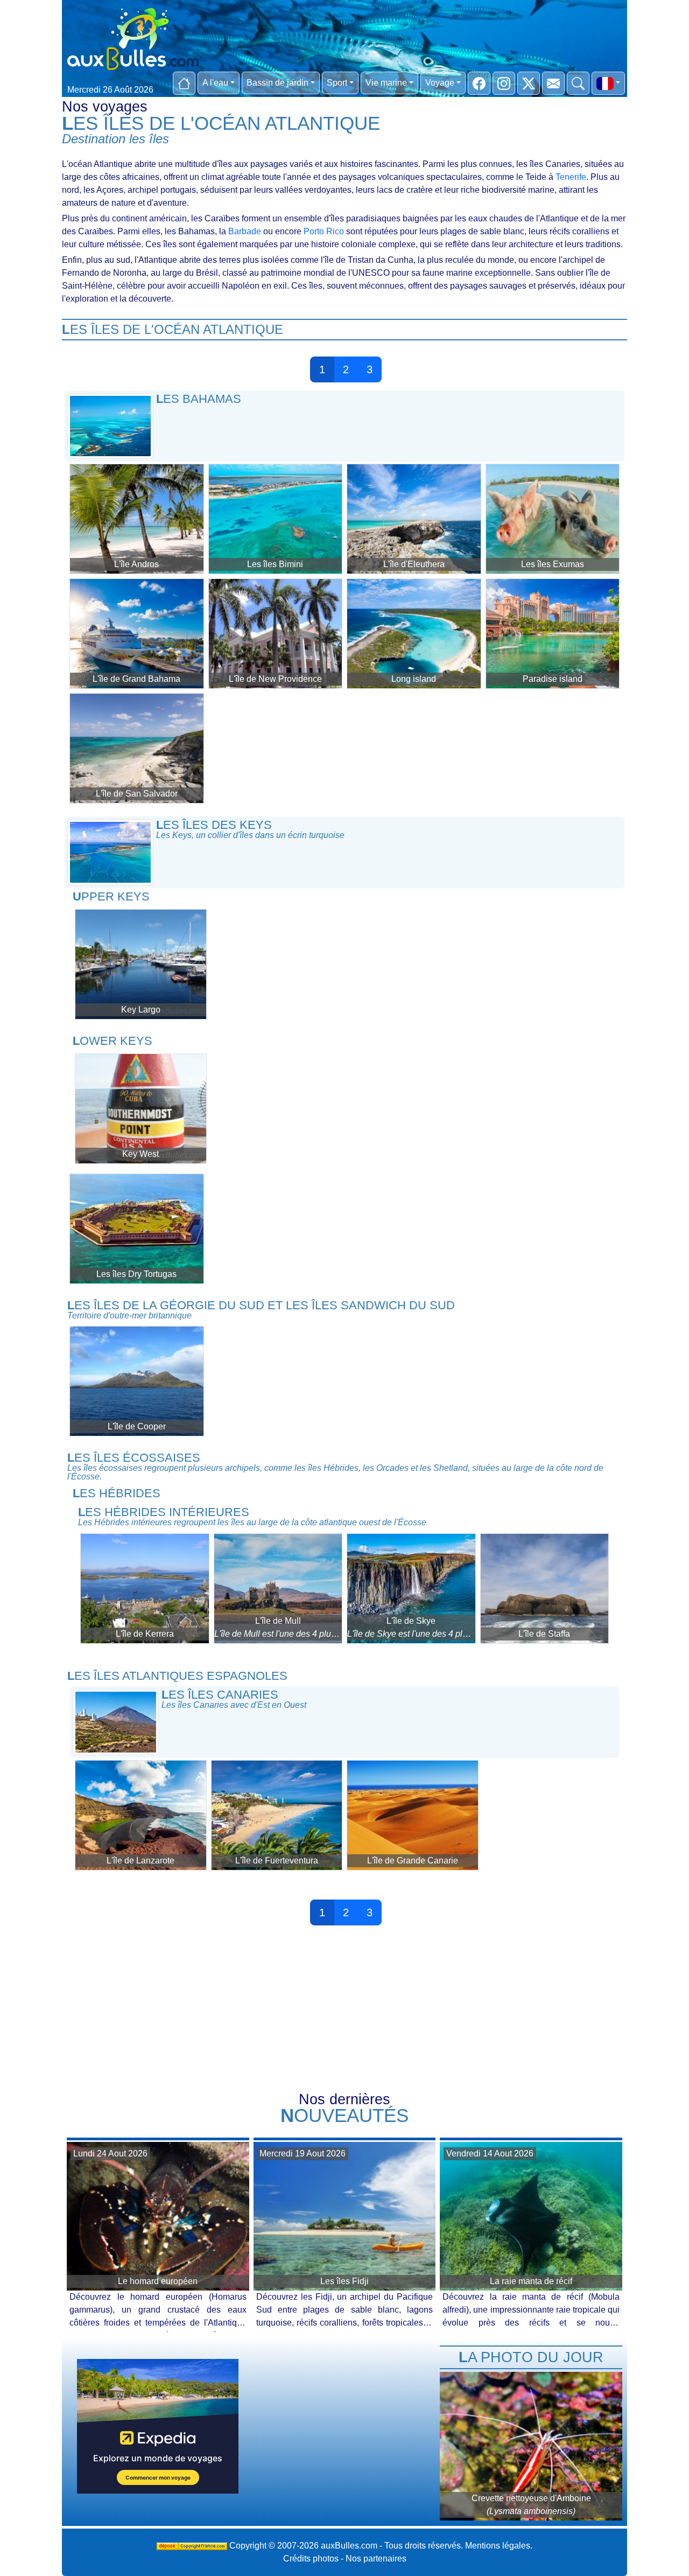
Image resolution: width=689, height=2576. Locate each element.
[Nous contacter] (553, 83)
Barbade (245, 231)
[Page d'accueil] (184, 83)
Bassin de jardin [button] (277, 83)
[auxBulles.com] (133, 37)
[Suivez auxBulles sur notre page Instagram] (504, 83)
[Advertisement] (344, 2012)
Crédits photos (311, 2558)
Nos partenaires (376, 2558)
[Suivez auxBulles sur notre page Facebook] (479, 83)
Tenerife (571, 177)
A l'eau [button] (215, 83)
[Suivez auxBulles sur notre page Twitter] (529, 83)
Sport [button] (337, 83)
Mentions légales (498, 2546)
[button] (608, 83)
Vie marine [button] (386, 83)
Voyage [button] (440, 83)
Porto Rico (324, 231)
